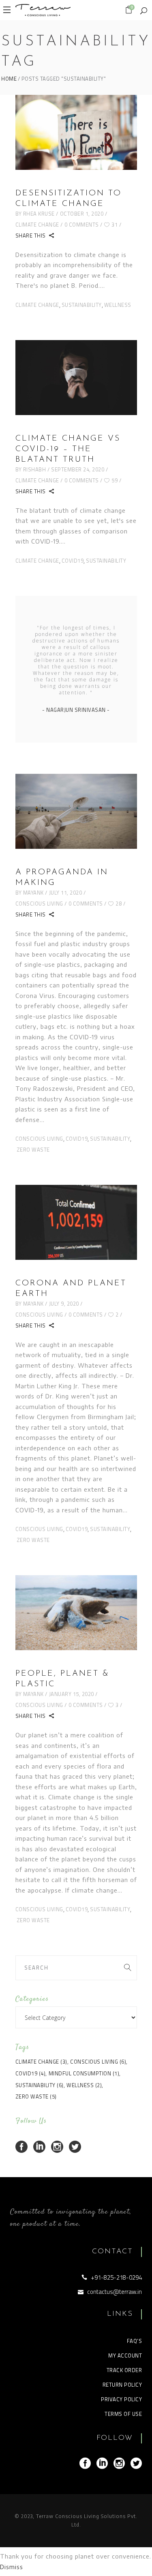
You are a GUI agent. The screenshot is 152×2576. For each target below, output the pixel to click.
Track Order (124, 2370)
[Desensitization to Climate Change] (76, 132)
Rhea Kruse (39, 214)
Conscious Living (39, 904)
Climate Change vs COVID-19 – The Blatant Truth (68, 449)
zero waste (33, 1150)
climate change (37, 305)
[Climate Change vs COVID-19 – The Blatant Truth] (76, 378)
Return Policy (122, 2385)
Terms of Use (123, 2414)
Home (9, 79)
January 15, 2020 (72, 1694)
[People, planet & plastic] (76, 1613)
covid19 (73, 561)
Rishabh (35, 469)
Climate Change (37, 225)
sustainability (82, 305)
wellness (118, 305)
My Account (125, 2355)
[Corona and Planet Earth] (76, 1222)
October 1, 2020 (82, 214)
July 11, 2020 (66, 893)
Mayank (33, 893)
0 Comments (82, 225)
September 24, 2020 (78, 469)
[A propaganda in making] (76, 811)
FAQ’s (135, 2341)
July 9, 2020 (64, 1304)
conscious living (39, 1139)
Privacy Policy (121, 2399)
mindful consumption (84, 2073)
